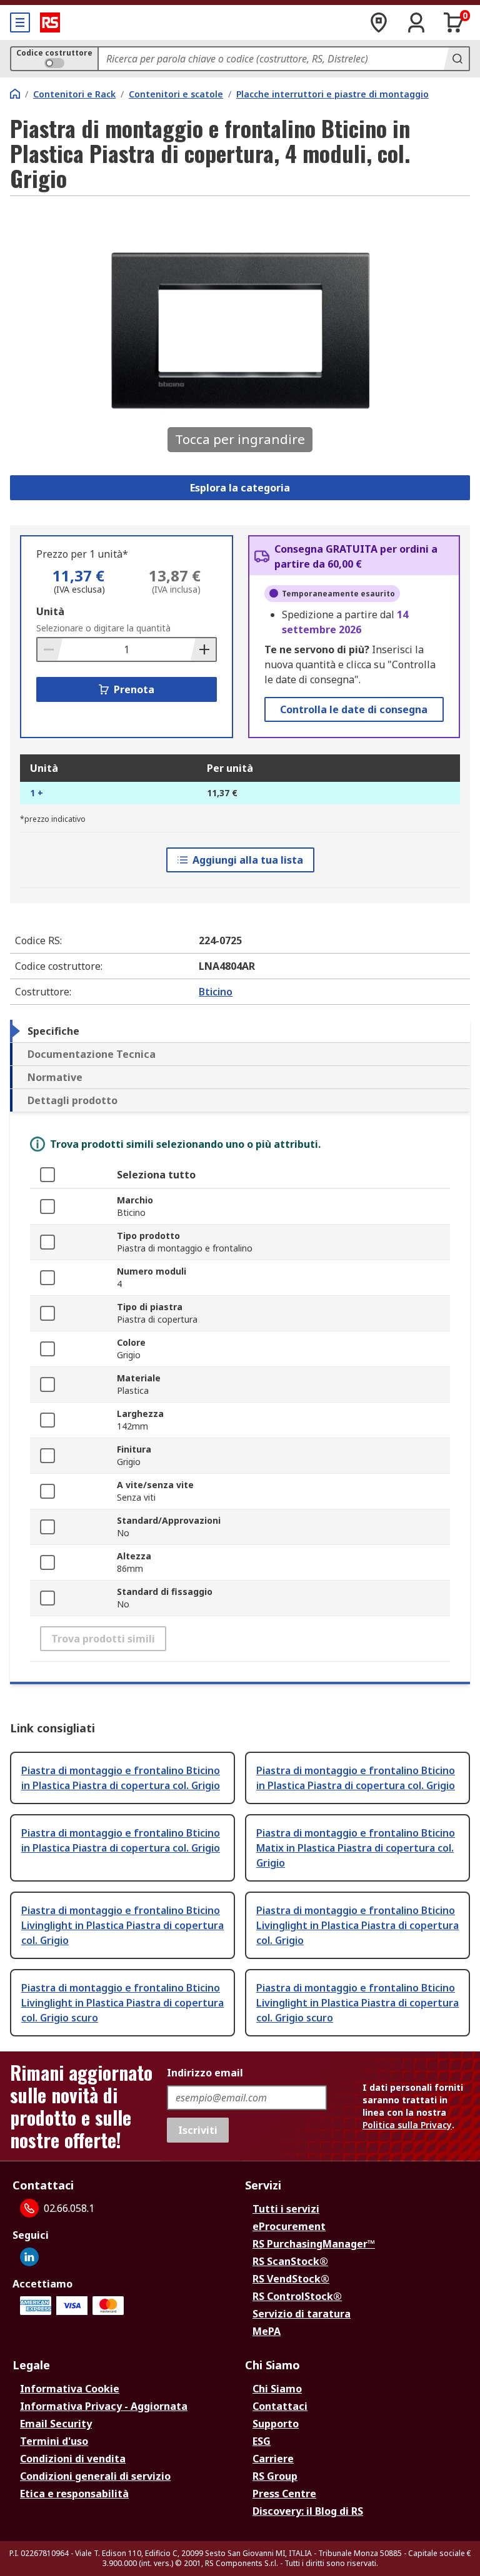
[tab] (240, 1031)
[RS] (50, 22)
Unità (50, 611)
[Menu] (20, 22)
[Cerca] (456, 59)
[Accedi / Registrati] (416, 22)
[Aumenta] (203, 649)
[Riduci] (50, 649)
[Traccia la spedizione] (379, 22)
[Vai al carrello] (454, 22)
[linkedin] (29, 2257)
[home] (15, 94)
